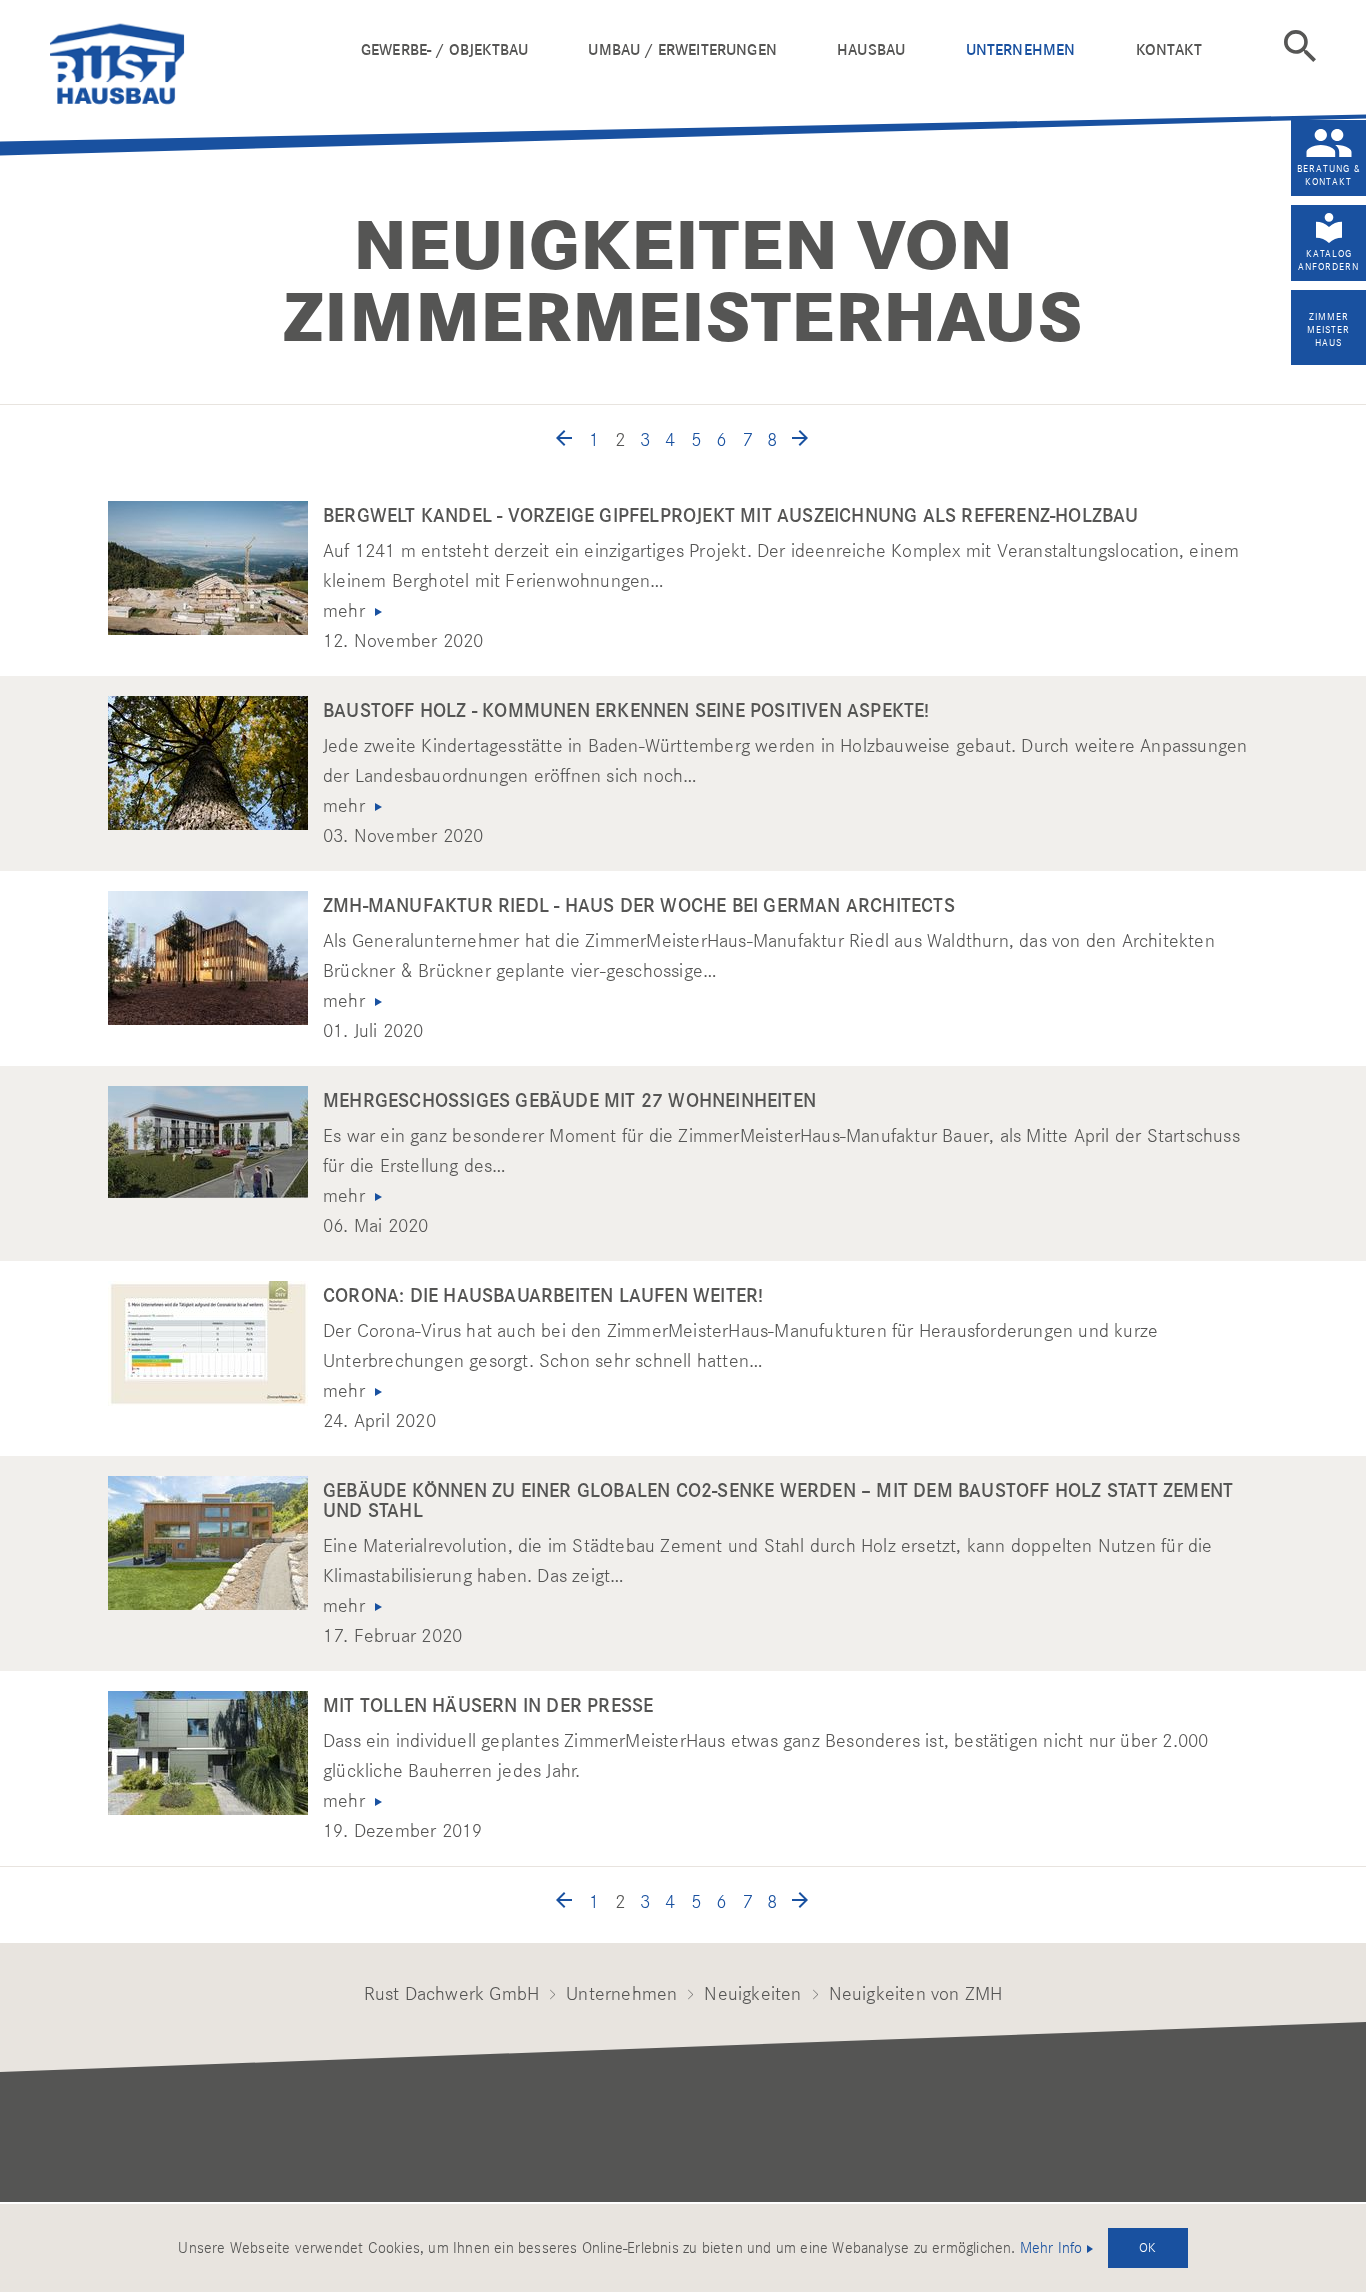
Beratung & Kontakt (1329, 175)
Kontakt (1169, 49)
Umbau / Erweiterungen (682, 49)
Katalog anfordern (1328, 260)
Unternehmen (1021, 49)
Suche (1300, 46)
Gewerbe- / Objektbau (444, 49)
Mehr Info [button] (1051, 2248)
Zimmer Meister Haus (1328, 329)
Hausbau (871, 49)
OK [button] (1147, 2247)
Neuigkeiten (752, 1993)
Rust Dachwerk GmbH (452, 1993)
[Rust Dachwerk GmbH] (197, 60)
